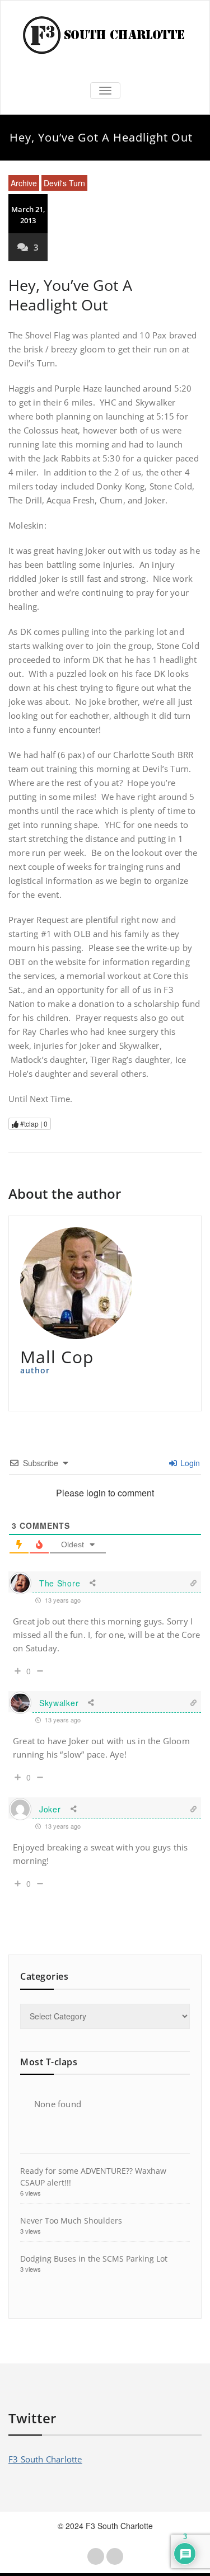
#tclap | (33, 1124)
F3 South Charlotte (45, 2459)
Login (189, 1463)
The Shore (60, 1583)
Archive (24, 183)
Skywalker (59, 1703)
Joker (50, 1809)
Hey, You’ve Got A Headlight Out (70, 295)
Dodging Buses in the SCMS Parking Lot (94, 2259)
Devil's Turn (64, 183)
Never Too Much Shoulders (71, 2221)
